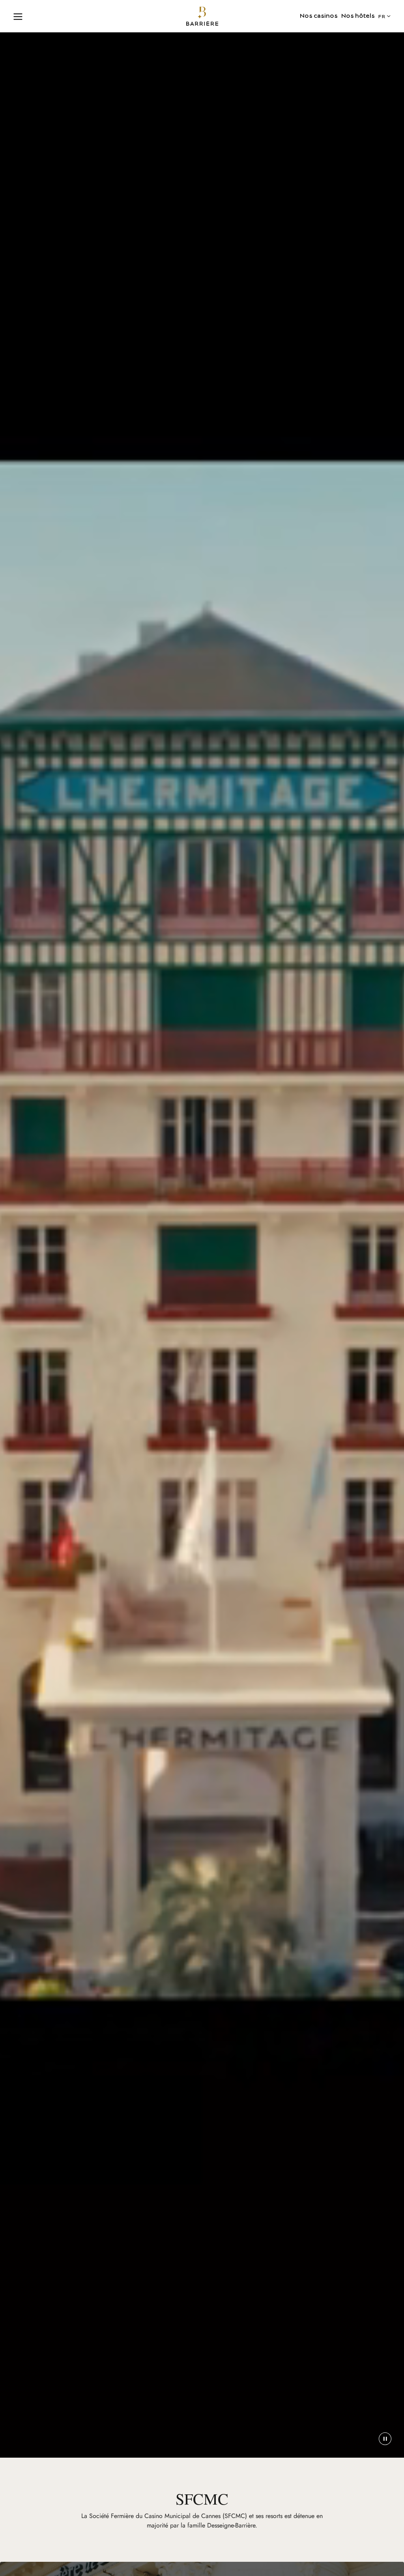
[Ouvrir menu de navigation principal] (18, 16)
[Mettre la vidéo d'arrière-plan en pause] (385, 2439)
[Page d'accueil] (202, 16)
